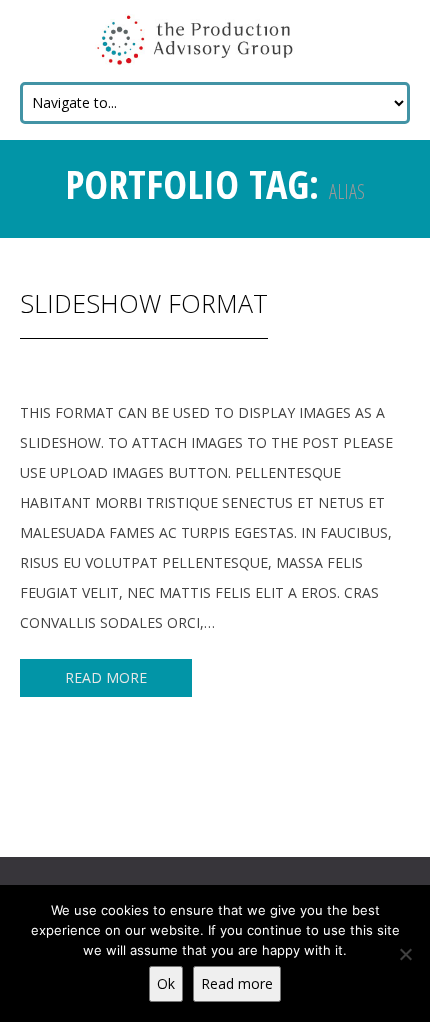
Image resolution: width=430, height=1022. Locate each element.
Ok (166, 983)
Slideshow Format (144, 303)
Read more (237, 983)
